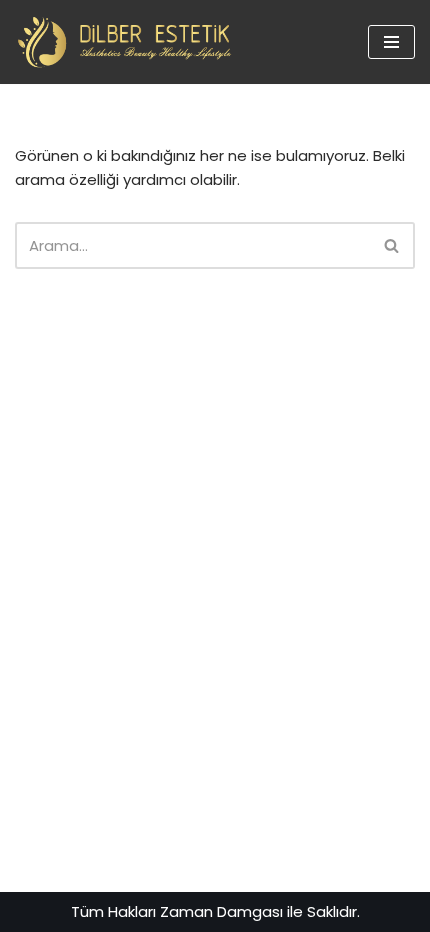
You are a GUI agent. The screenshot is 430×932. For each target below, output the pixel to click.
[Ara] (392, 245)
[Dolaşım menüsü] (391, 42)
